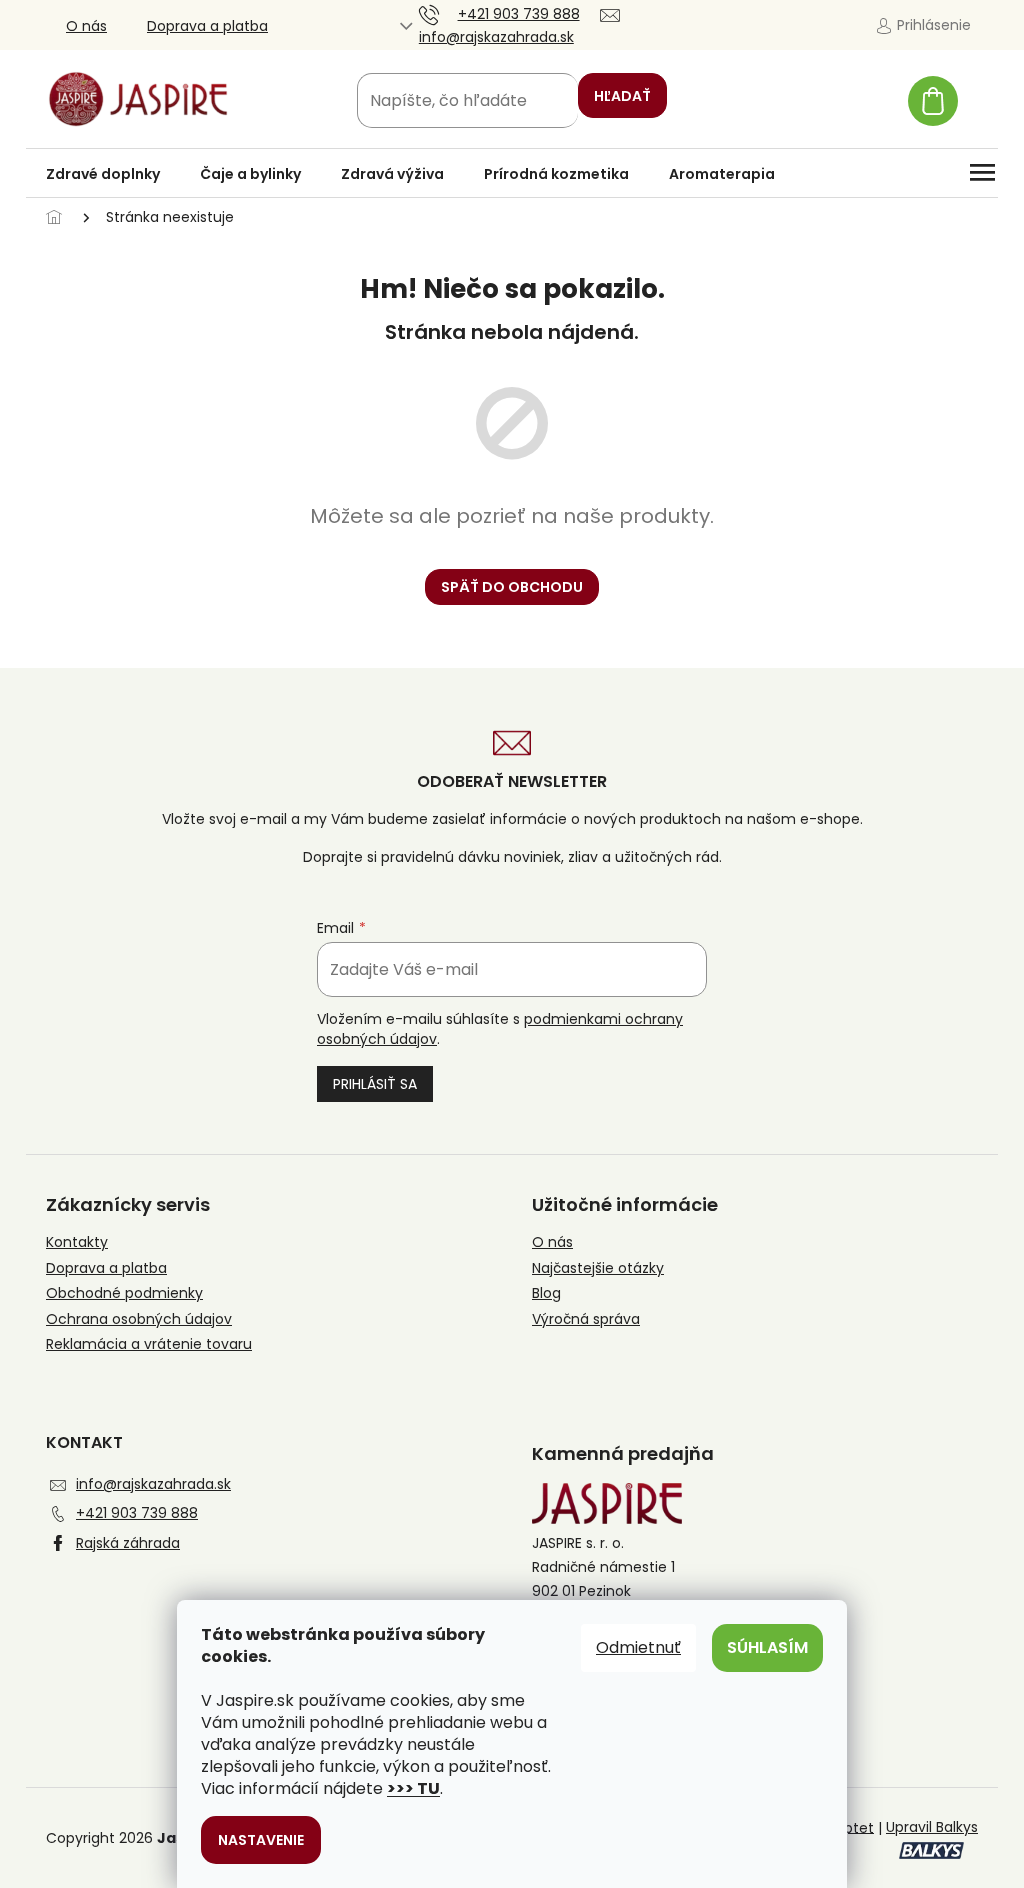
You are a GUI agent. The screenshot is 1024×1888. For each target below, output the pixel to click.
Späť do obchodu (512, 587)
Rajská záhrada (128, 1543)
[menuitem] (103, 174)
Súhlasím (767, 1647)
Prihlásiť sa (375, 1084)
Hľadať (622, 96)
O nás (86, 26)
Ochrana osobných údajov (139, 1319)
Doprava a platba (207, 26)
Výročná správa (586, 1319)
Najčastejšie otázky (598, 1268)
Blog (546, 1293)
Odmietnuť (638, 1647)
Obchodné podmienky (124, 1293)
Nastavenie (261, 1840)
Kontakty (77, 1242)
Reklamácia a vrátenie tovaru (149, 1344)
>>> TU (413, 1788)
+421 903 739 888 (137, 1513)
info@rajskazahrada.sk (153, 1484)
